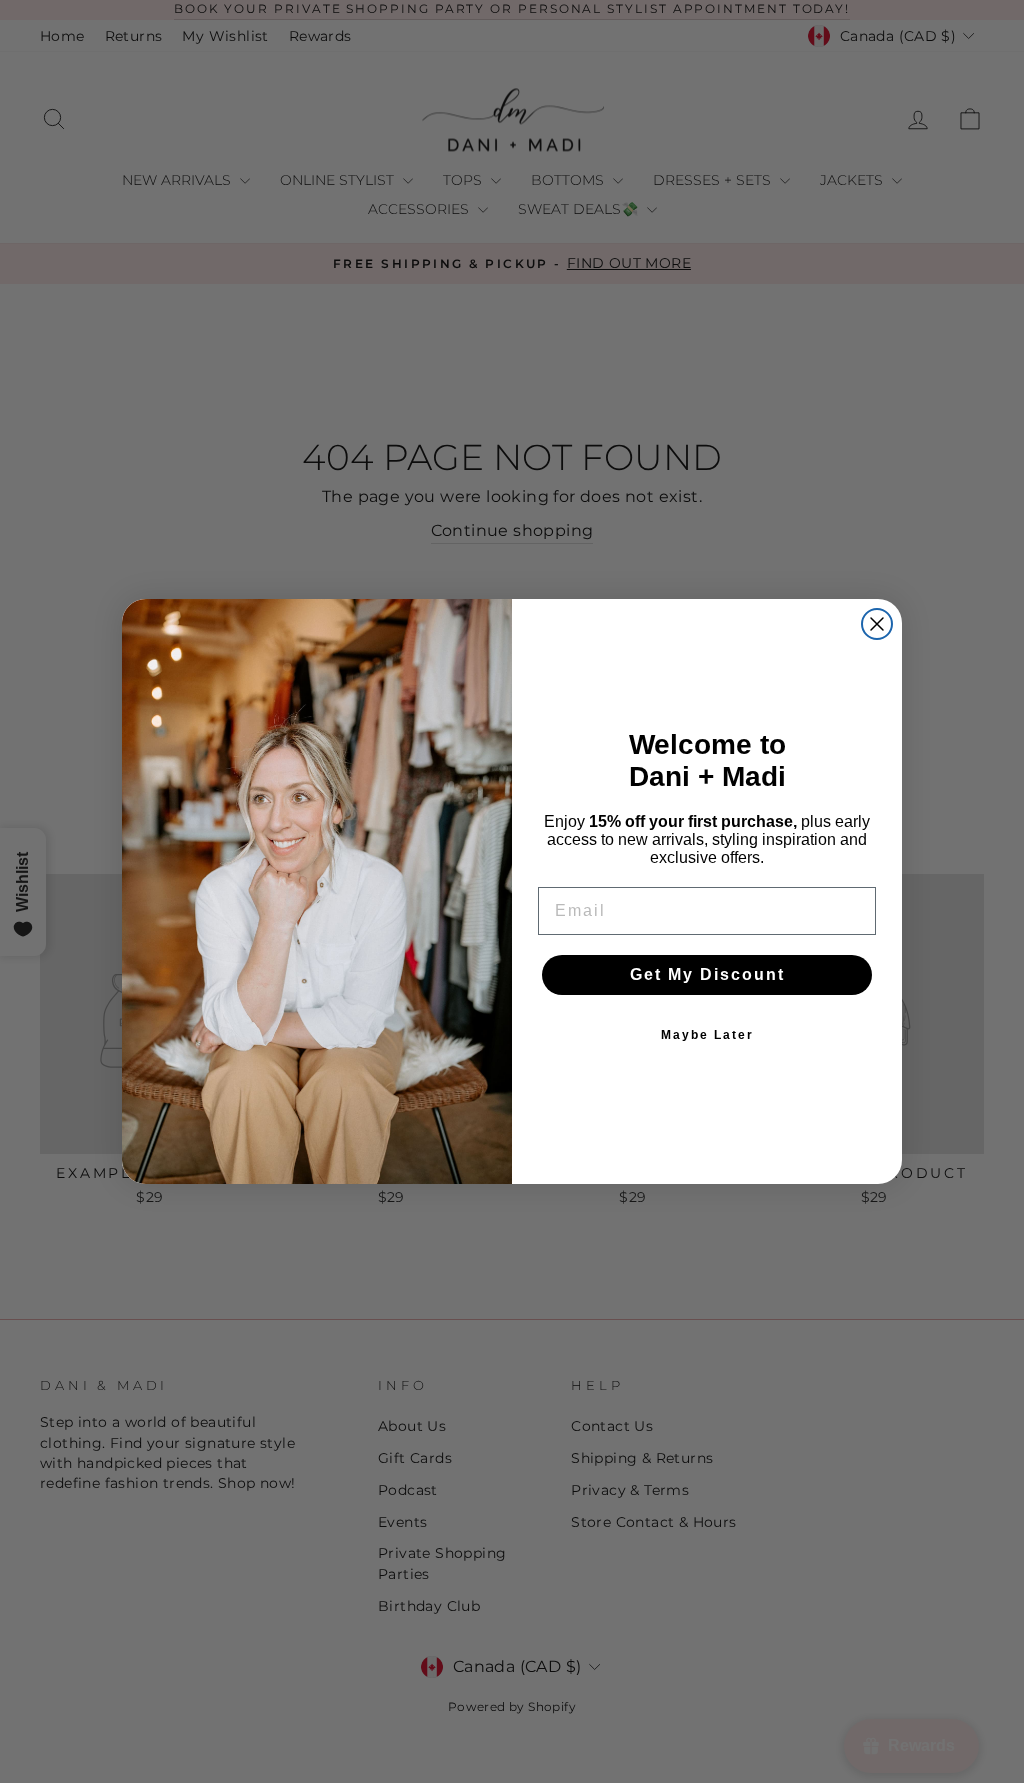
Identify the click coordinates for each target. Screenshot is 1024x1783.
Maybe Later (707, 1035)
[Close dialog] (877, 624)
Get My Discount (707, 974)
